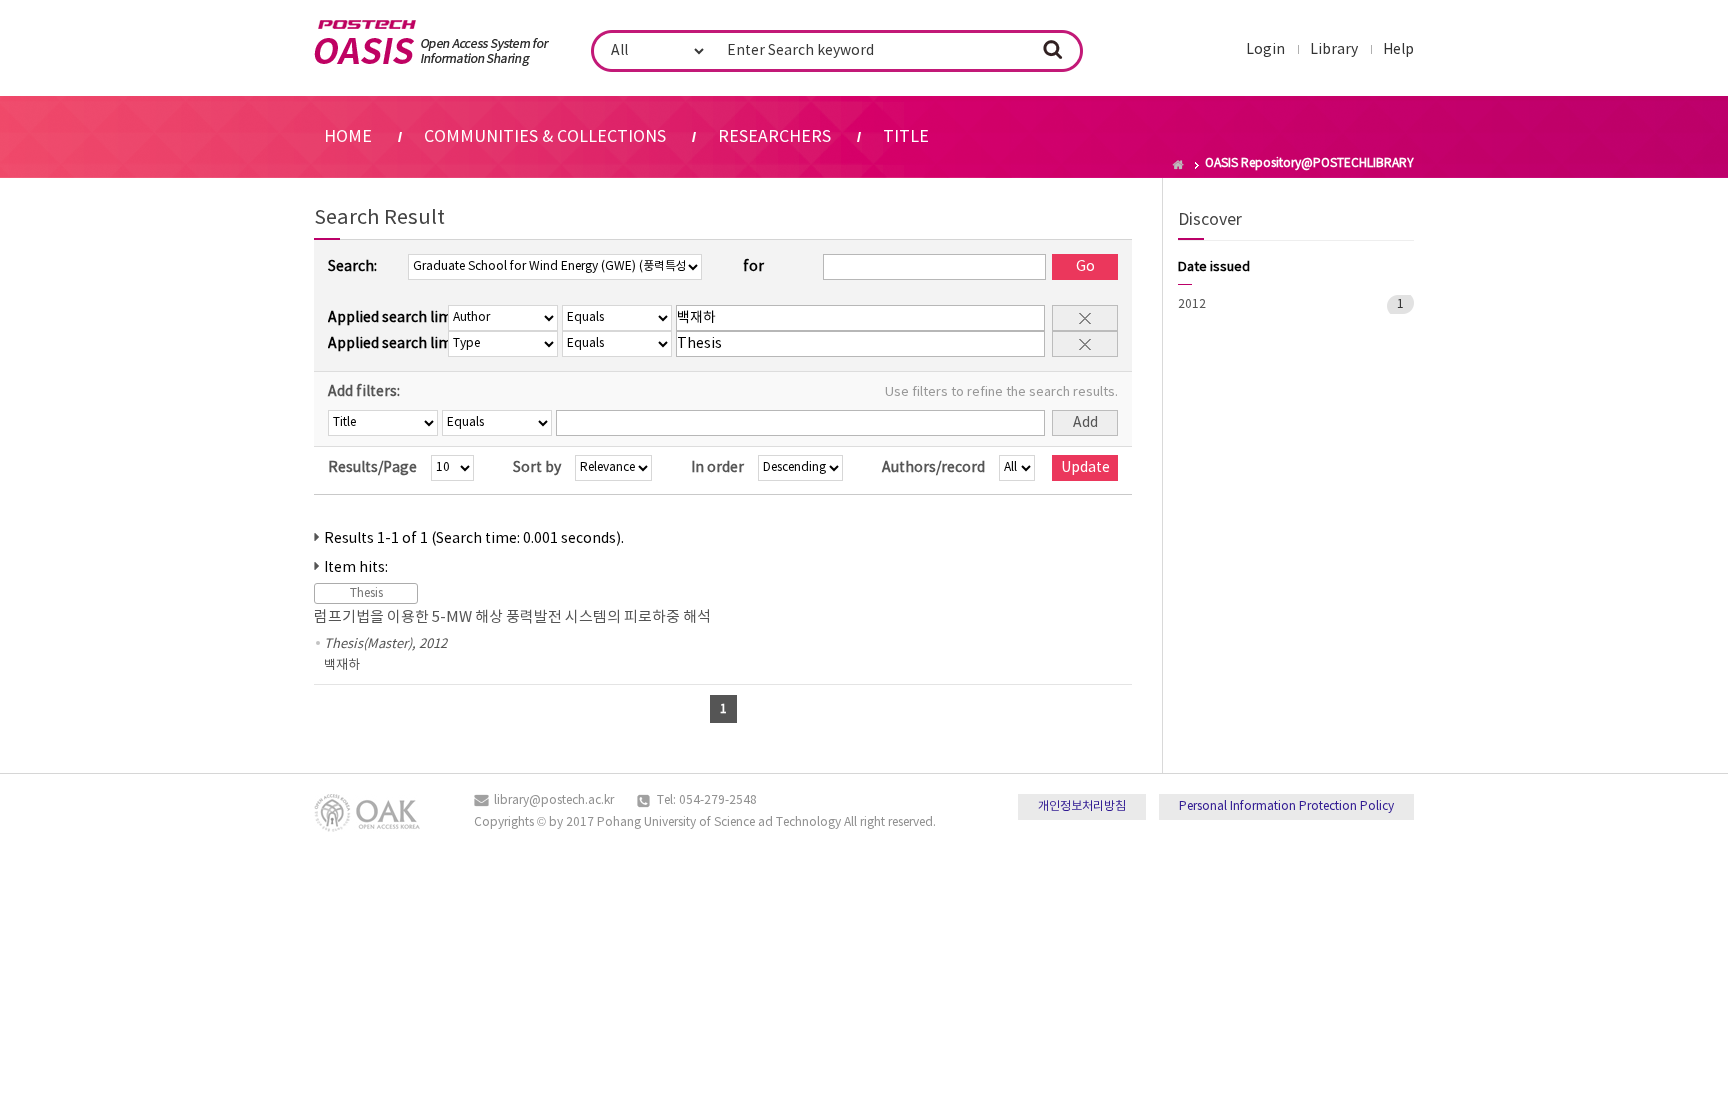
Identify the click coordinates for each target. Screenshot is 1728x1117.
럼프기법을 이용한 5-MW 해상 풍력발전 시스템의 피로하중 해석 (512, 617)
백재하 (342, 665)
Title (906, 137)
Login (1265, 50)
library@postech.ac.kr (554, 800)
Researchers (774, 137)
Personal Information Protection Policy (1286, 806)
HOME (348, 137)
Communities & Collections (545, 137)
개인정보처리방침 (1082, 806)
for (753, 267)
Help (1398, 50)
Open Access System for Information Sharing (431, 43)
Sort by (537, 468)
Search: (352, 267)
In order (717, 468)
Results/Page (372, 468)
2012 (1192, 304)
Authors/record (933, 468)
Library (1334, 50)
